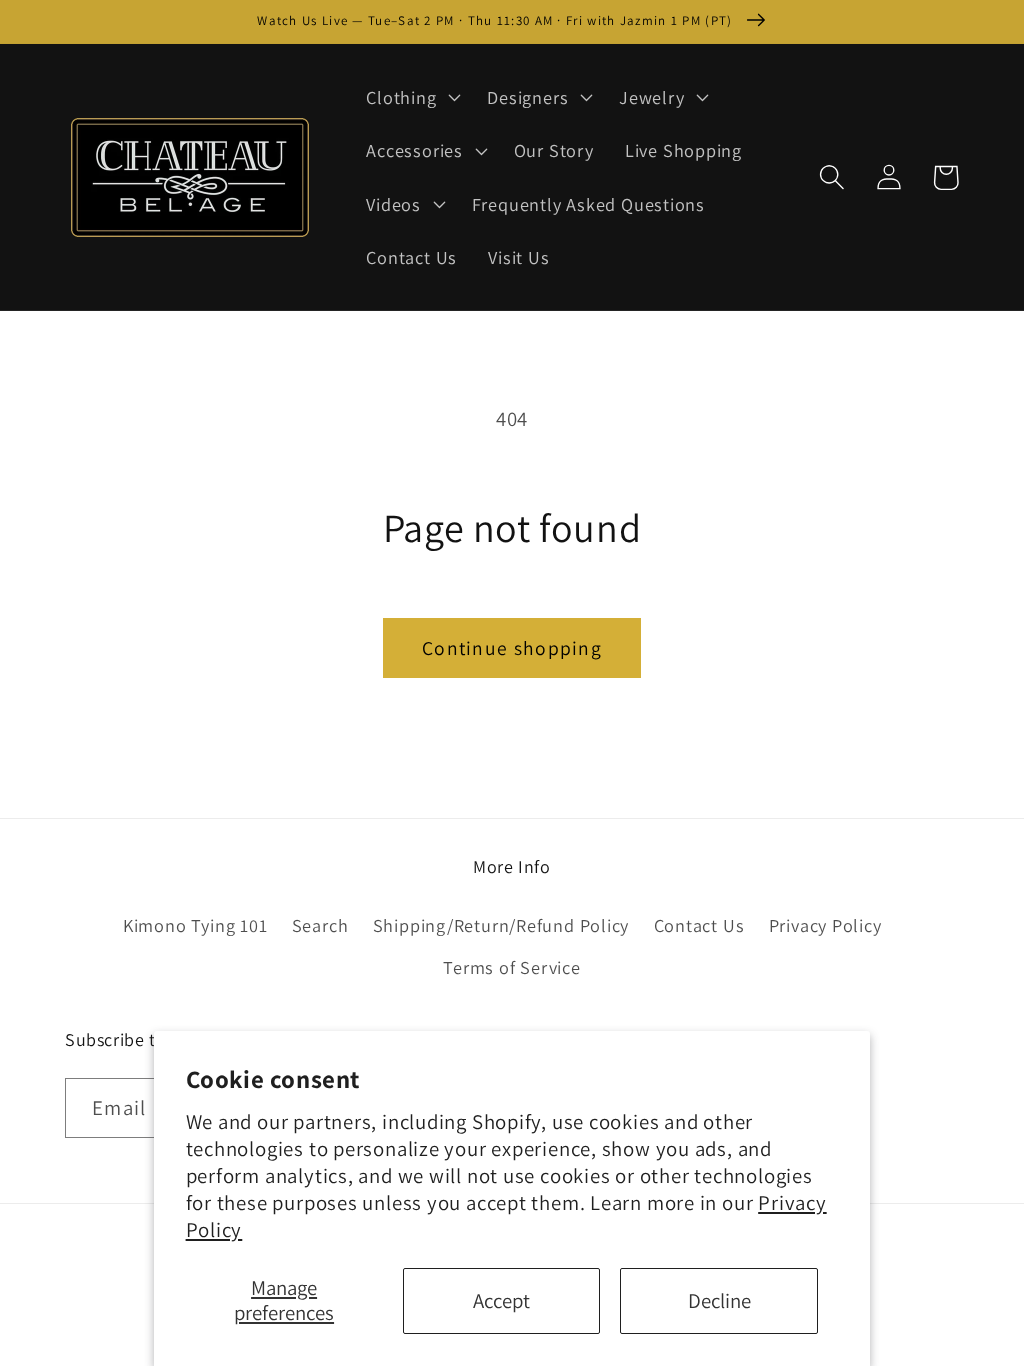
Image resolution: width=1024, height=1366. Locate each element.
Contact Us (699, 925)
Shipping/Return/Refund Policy (501, 925)
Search (320, 925)
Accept (501, 1300)
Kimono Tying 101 (195, 925)
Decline (719, 1300)
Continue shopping (512, 648)
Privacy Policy (825, 925)
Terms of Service (511, 967)
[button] (411, 97)
